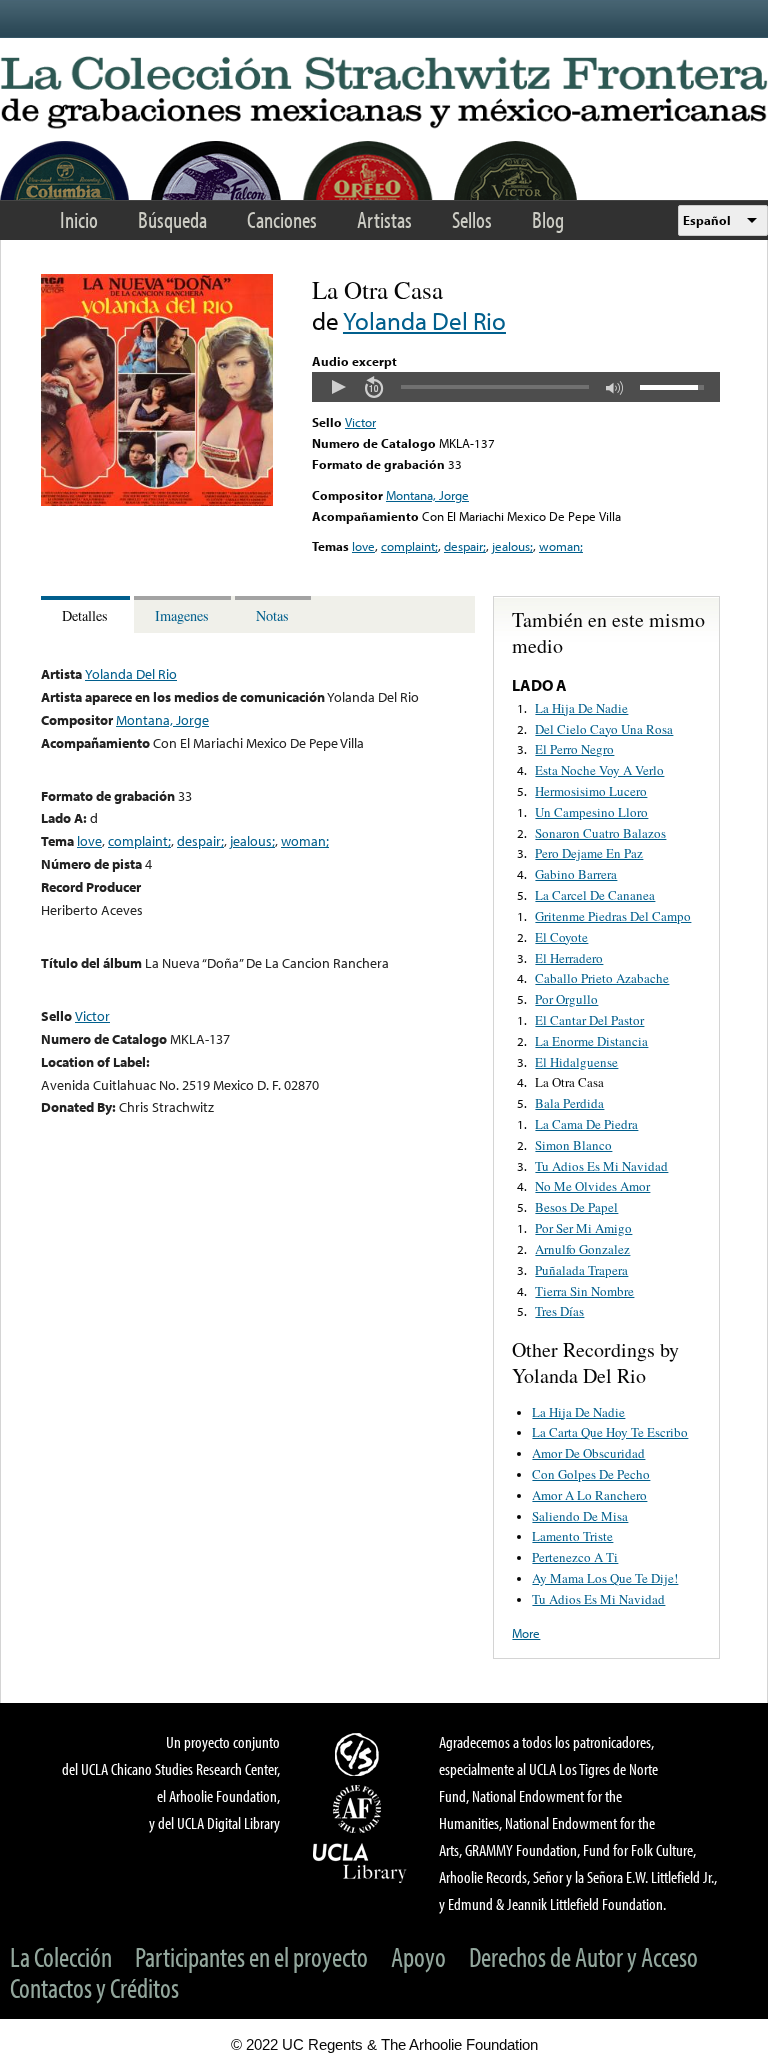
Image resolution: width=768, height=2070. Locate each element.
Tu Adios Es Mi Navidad (601, 1166)
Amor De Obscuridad (588, 1453)
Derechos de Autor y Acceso (583, 1956)
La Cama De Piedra (586, 1124)
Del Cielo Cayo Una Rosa (604, 729)
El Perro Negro (574, 749)
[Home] (384, 93)
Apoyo (418, 1956)
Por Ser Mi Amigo (583, 1228)
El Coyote (561, 937)
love (363, 546)
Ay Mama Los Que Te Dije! (605, 1578)
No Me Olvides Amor (592, 1186)
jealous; (512, 546)
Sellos (472, 219)
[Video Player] (516, 387)
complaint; (409, 546)
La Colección (61, 1956)
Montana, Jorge (427, 495)
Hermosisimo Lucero (591, 791)
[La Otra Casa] (157, 501)
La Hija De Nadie (581, 708)
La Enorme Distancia (591, 1041)
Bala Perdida (569, 1103)
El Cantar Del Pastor (589, 1020)
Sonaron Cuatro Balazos (600, 833)
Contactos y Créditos (94, 1987)
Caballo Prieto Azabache (602, 978)
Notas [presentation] (272, 615)
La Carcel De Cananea (595, 895)
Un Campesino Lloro (591, 812)
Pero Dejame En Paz (589, 853)
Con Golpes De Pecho (591, 1474)
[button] (338, 387)
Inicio (79, 219)
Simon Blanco (573, 1145)
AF (360, 1809)
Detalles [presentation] (85, 615)
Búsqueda (172, 219)
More (526, 1633)
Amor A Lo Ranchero (589, 1495)
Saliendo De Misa (580, 1516)
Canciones (282, 219)
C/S (360, 1754)
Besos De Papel (576, 1207)
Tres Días (559, 1311)
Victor (360, 422)
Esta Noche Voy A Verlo (599, 770)
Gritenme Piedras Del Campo (613, 916)
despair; (465, 546)
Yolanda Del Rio (424, 320)
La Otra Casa (569, 1082)
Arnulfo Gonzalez (582, 1249)
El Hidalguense (576, 1062)
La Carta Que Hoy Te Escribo (610, 1432)
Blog (548, 219)
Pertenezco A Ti (575, 1557)
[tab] (87, 614)
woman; (561, 546)
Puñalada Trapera (581, 1270)
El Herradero (569, 958)
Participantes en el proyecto (251, 1956)
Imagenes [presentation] (182, 615)
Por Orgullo (566, 999)
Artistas (384, 219)
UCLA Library (360, 1862)
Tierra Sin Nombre (584, 1291)
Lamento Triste (572, 1536)
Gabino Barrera (576, 874)
